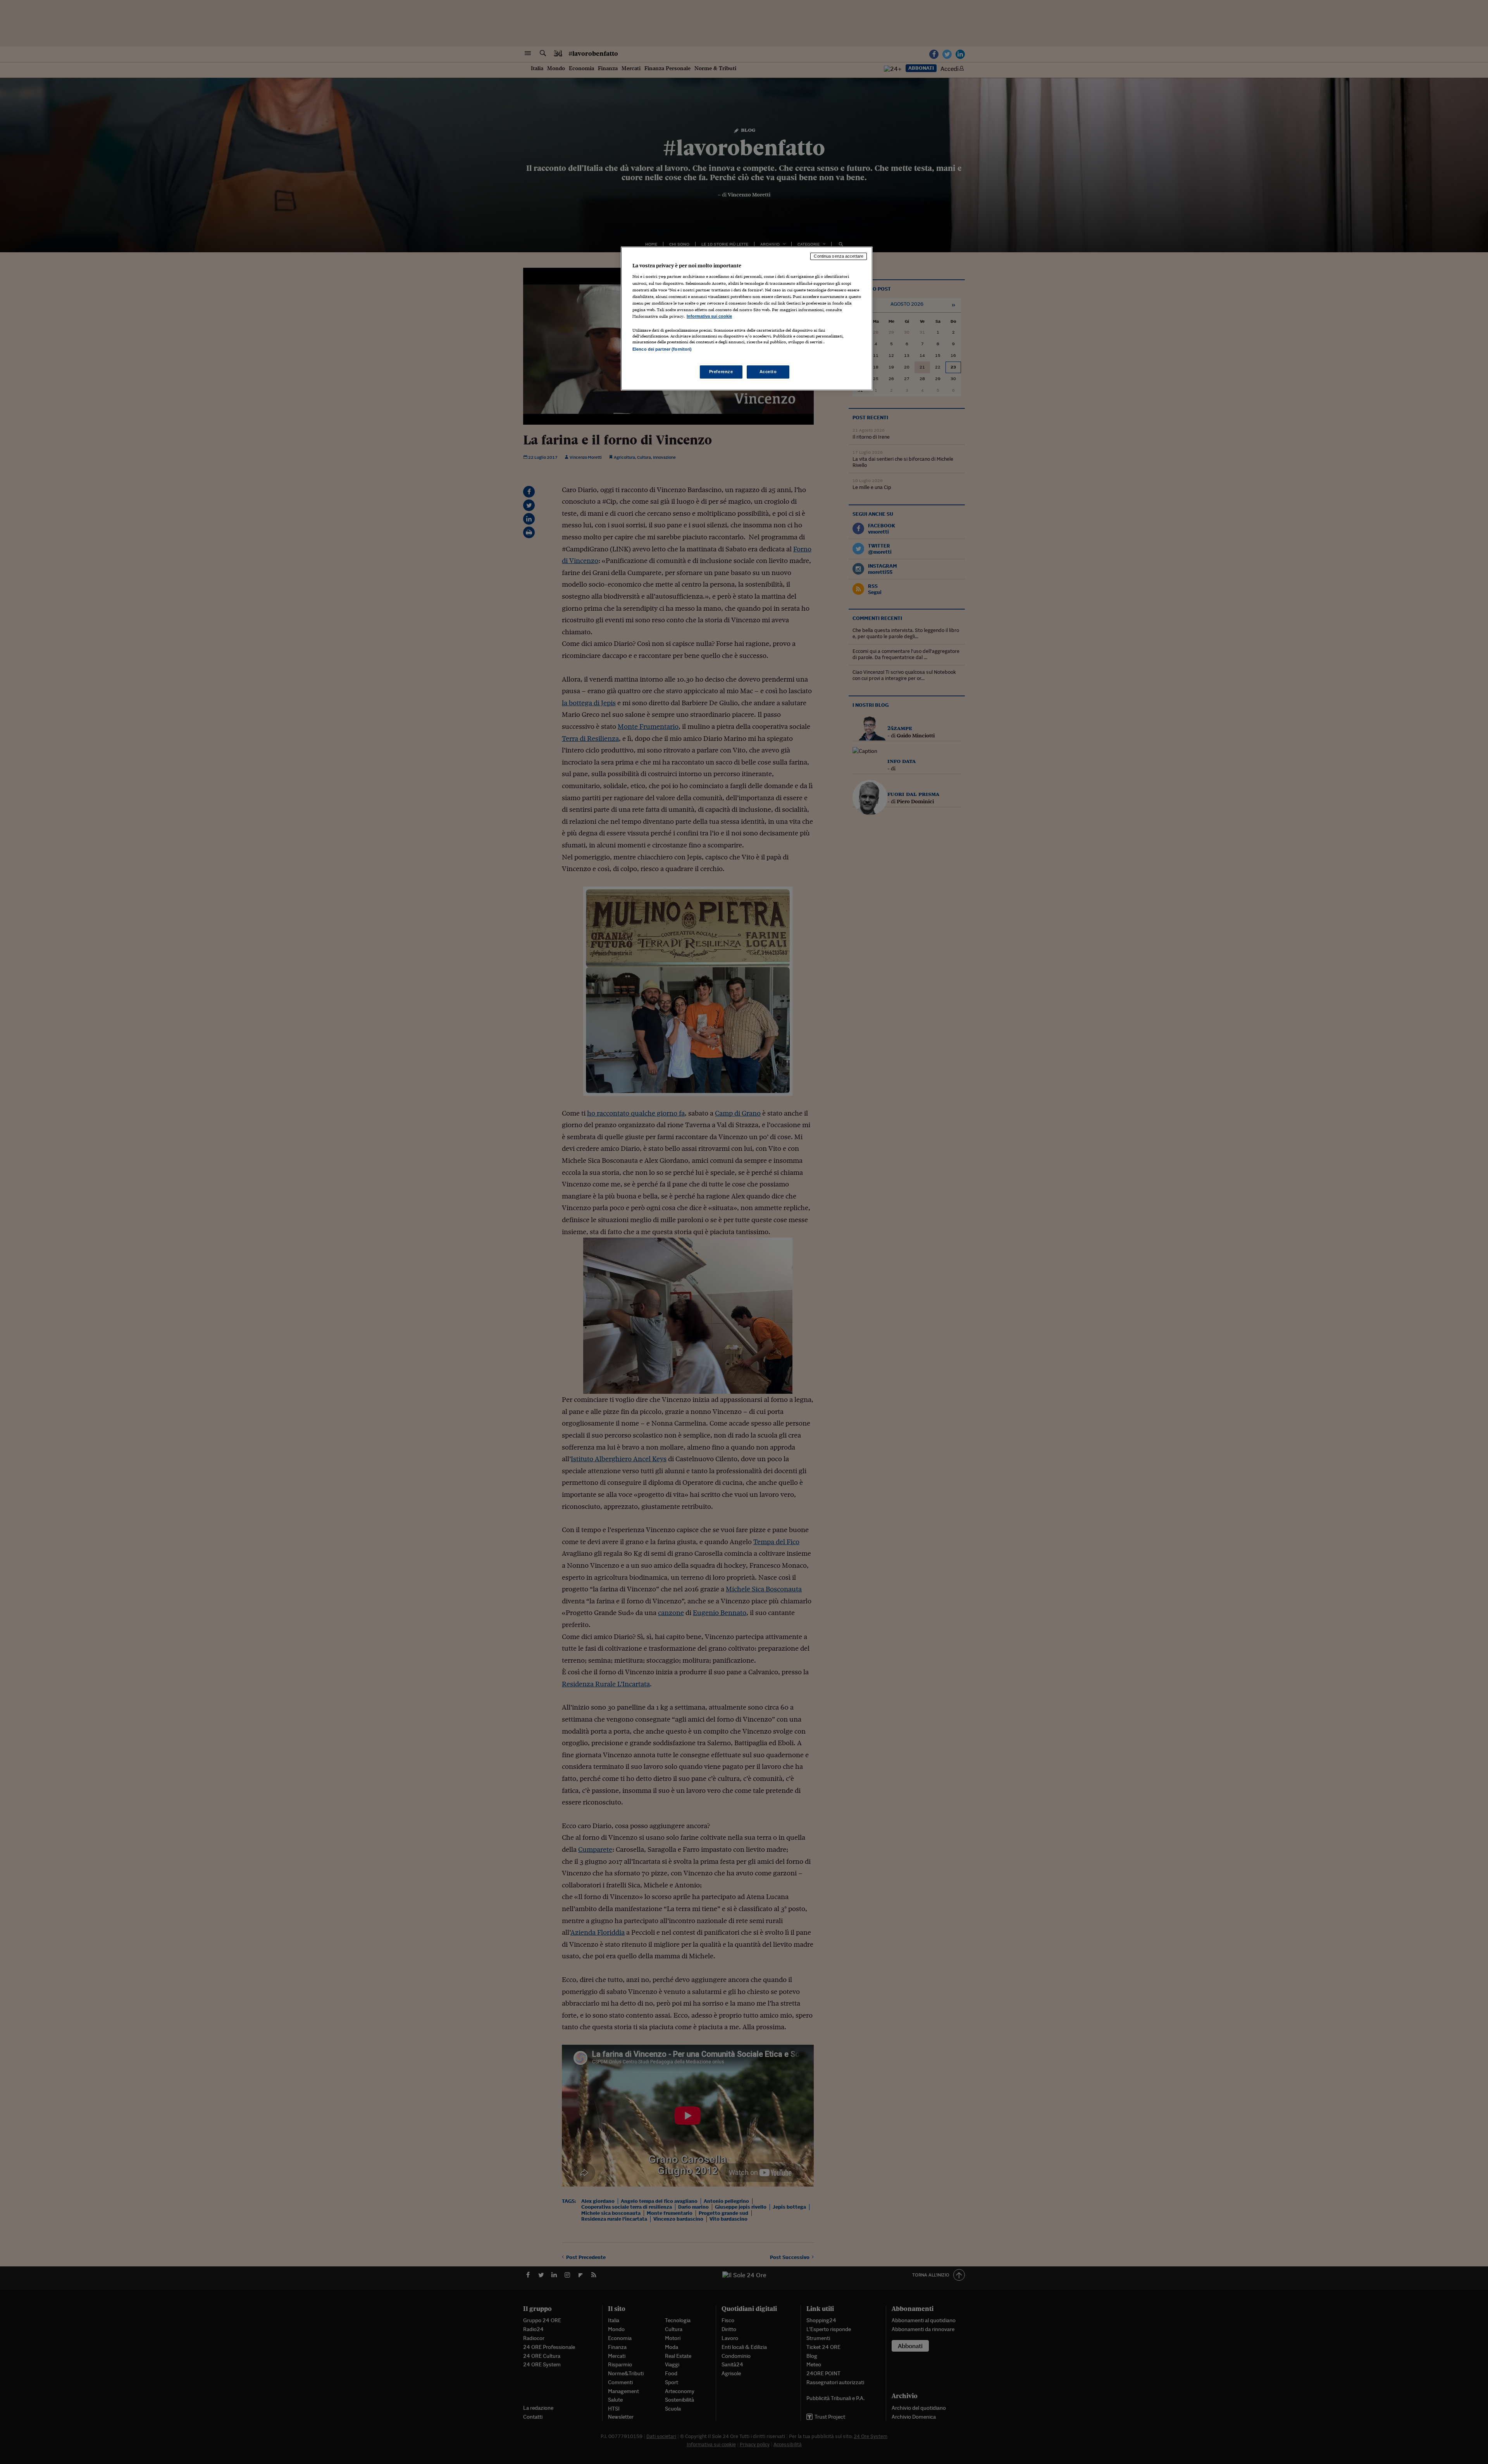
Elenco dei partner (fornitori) (662, 349)
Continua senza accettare (839, 256)
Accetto (768, 372)
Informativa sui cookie (709, 316)
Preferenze (721, 372)
